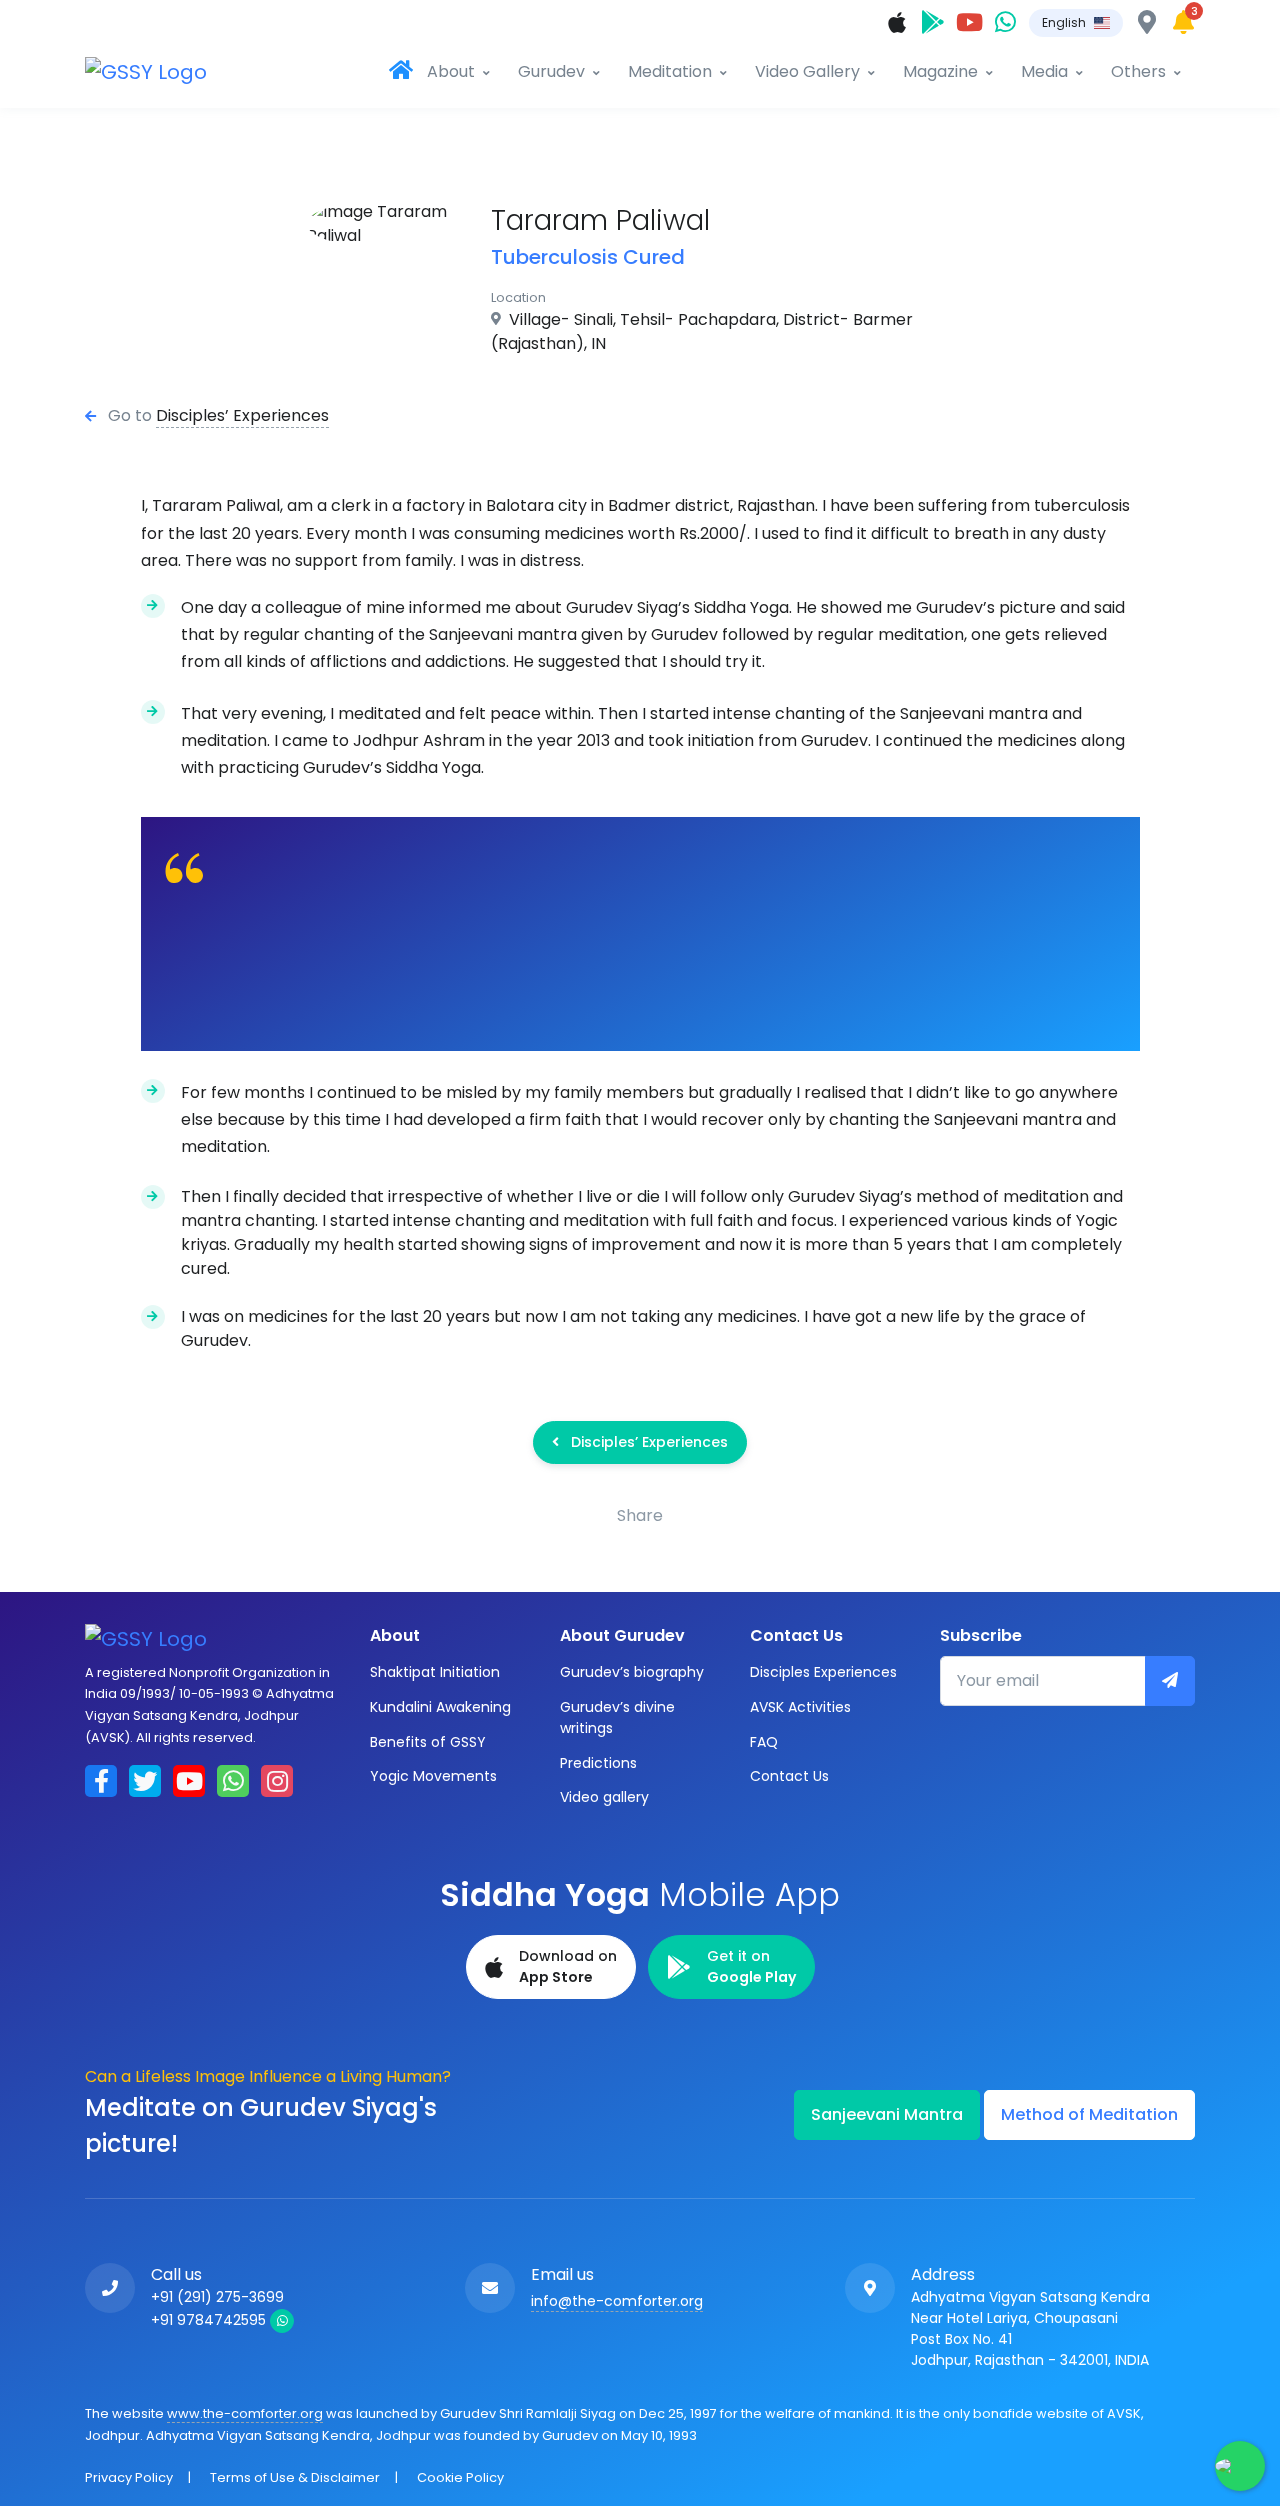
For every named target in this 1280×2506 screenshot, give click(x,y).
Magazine (940, 71)
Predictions (598, 1763)
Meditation (670, 71)
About (451, 71)
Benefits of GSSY (428, 1742)
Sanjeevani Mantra (887, 2114)
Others (1138, 71)
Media (1044, 71)
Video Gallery (807, 71)
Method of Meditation (1089, 2114)
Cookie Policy (460, 2477)
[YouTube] (969, 22)
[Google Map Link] (878, 2288)
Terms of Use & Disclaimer (295, 2477)
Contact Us (789, 1776)
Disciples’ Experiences (242, 415)
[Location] (1147, 22)
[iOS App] (897, 22)
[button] (1076, 23)
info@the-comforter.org (617, 2301)
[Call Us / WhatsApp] (118, 2288)
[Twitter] (145, 1781)
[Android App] (933, 22)
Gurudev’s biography (632, 1672)
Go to (130, 415)
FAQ (764, 1742)
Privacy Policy (129, 2477)
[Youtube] (189, 1781)
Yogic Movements (433, 1776)
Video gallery (604, 1797)
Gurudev (551, 71)
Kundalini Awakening (440, 1707)
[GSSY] (160, 72)
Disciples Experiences (823, 1672)
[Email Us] (498, 2288)
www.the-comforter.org (245, 2413)
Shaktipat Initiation (435, 1672)
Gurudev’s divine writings (617, 1717)
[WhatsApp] (1005, 22)
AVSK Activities (800, 1707)
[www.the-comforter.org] (401, 71)
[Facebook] (101, 1781)
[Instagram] (277, 1781)
